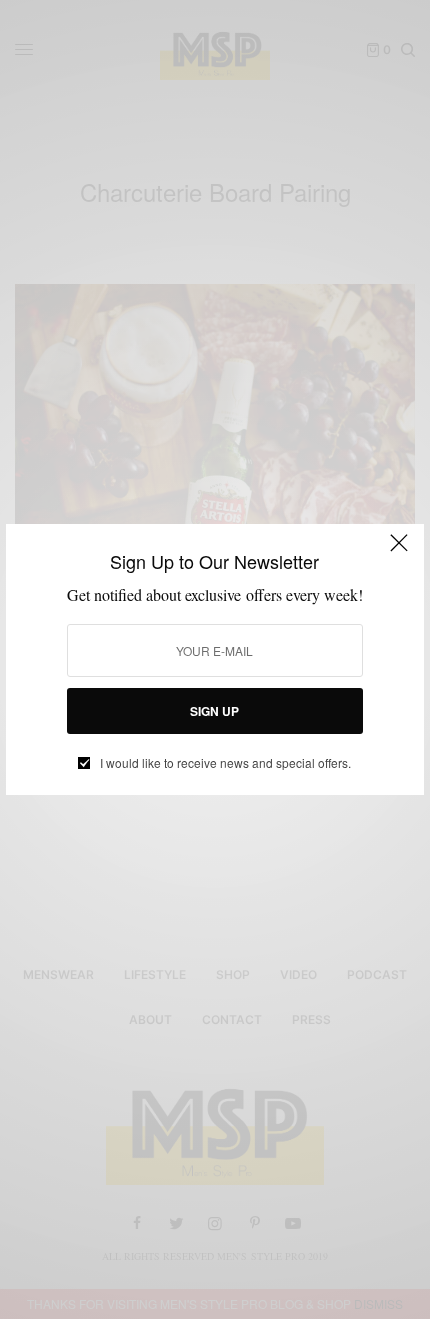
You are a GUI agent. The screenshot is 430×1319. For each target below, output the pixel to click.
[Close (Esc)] (399, 551)
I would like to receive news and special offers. (225, 763)
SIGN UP (214, 711)
